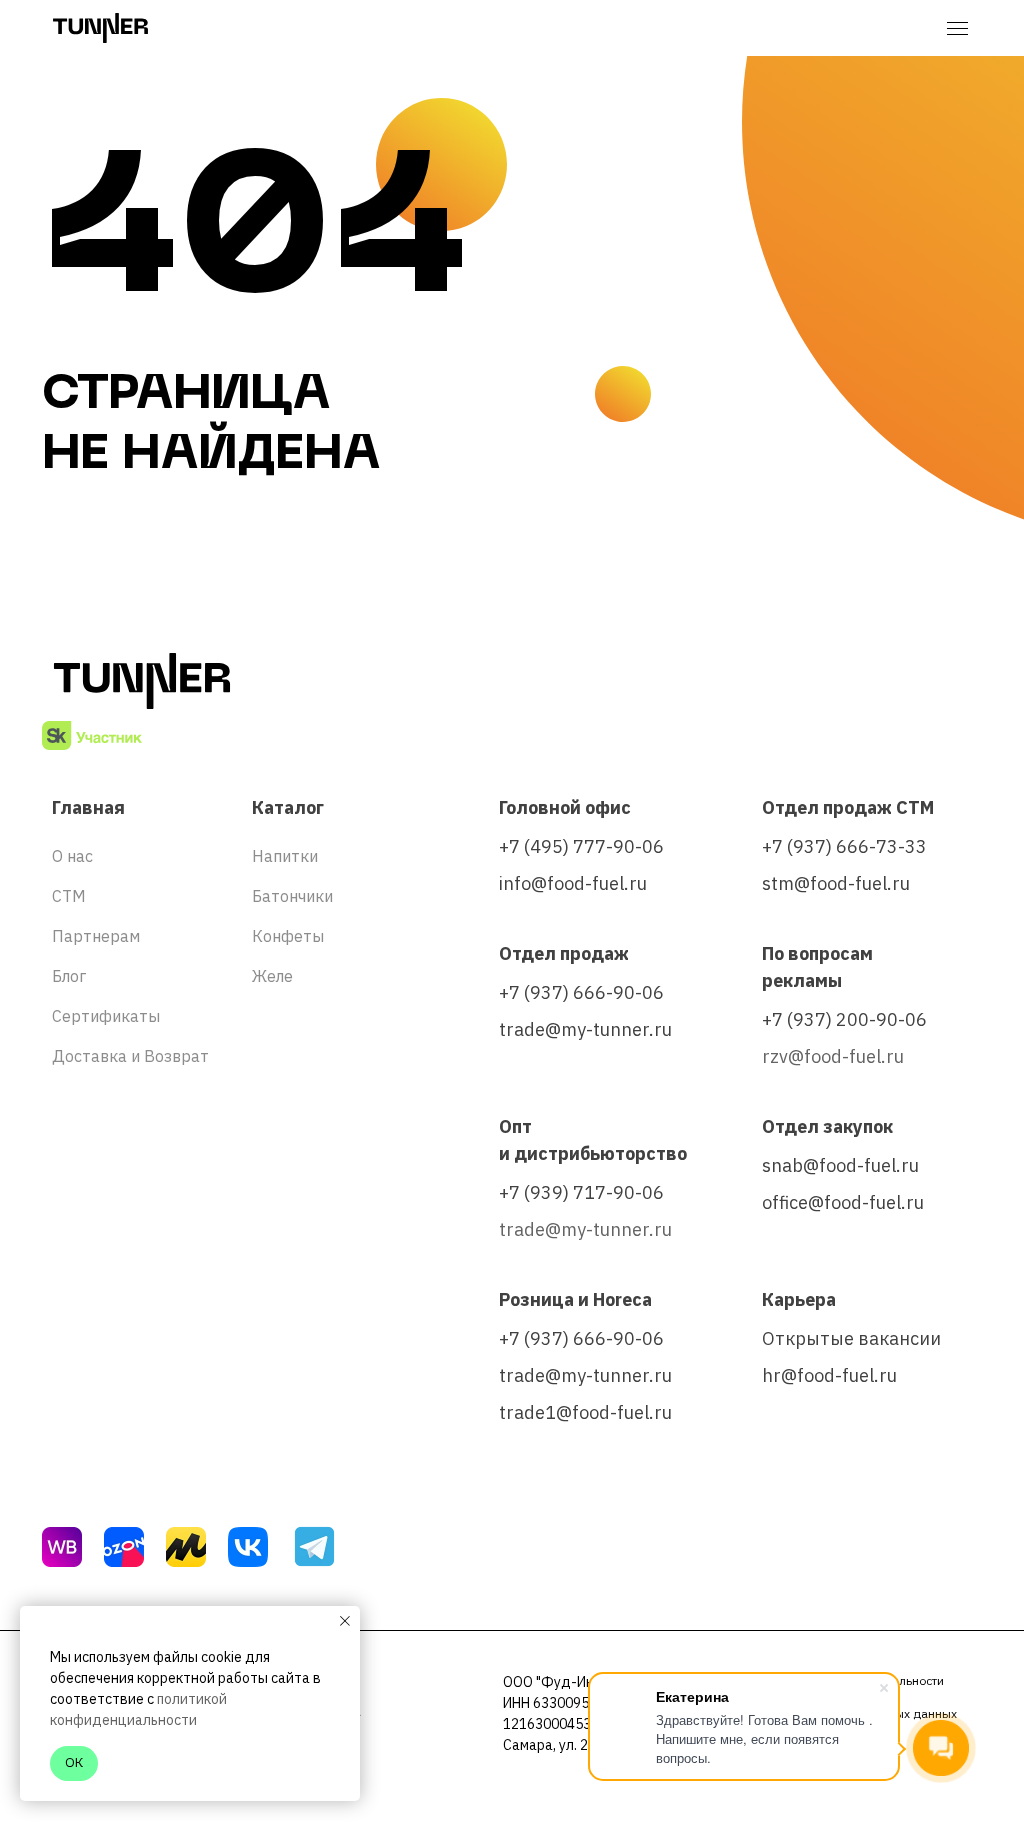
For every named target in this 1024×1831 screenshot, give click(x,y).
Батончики (292, 896)
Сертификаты (106, 1016)
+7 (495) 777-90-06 (581, 846)
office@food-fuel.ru (843, 1202)
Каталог (288, 807)
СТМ (69, 896)
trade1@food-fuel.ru (585, 1412)
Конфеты (288, 936)
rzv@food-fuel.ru (833, 1056)
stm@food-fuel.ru (836, 883)
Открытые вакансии (851, 1338)
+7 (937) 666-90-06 (581, 992)
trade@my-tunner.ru (585, 1029)
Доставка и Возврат (130, 1056)
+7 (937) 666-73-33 (844, 846)
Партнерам (96, 936)
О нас (72, 856)
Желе (272, 976)
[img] (62, 1547)
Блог (69, 976)
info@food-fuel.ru (573, 883)
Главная (88, 807)
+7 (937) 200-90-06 (844, 1019)
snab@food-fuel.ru (840, 1165)
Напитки (285, 856)
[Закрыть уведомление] (345, 1621)
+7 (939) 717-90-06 (581, 1192)
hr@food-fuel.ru (829, 1375)
